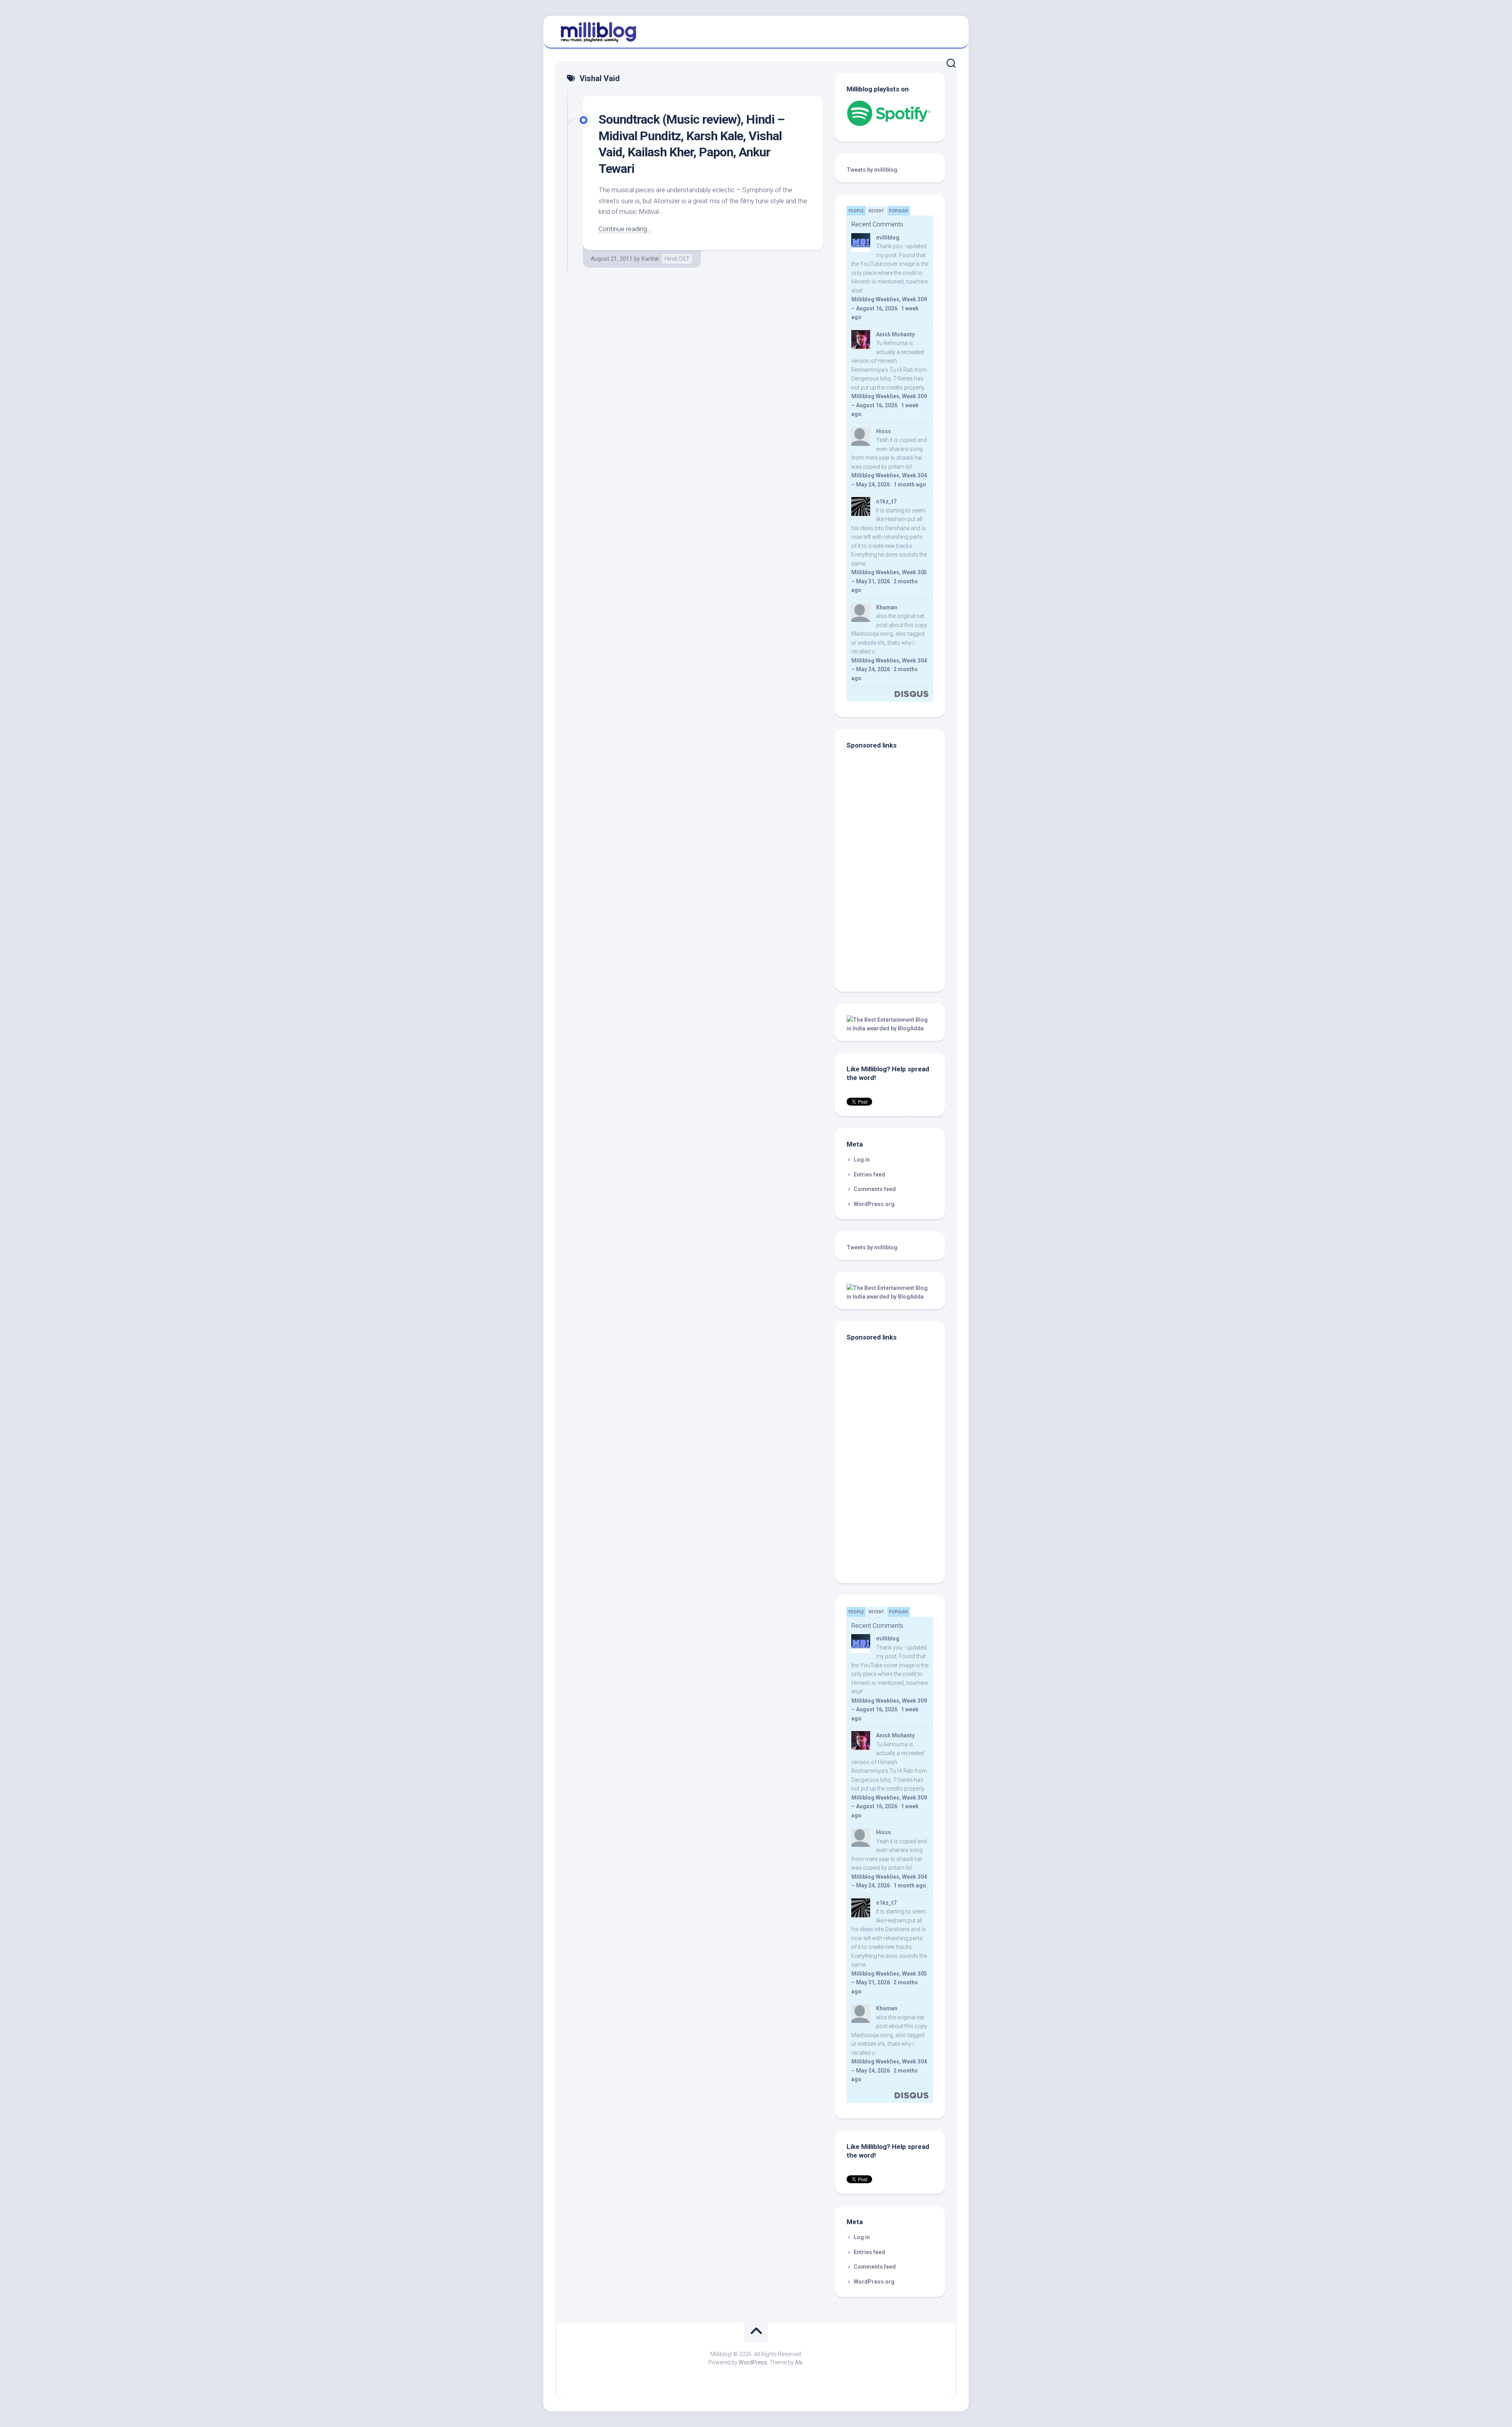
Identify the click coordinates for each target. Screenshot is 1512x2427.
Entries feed (869, 1175)
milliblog (888, 238)
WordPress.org (874, 1204)
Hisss (884, 431)
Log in (862, 1160)
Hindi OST (677, 259)
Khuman (887, 607)
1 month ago (910, 484)
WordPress (753, 2362)
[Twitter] (949, 31)
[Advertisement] (896, 926)
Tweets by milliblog (872, 170)
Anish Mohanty (895, 334)
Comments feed (875, 1189)
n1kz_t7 (886, 501)
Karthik (650, 259)
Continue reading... (625, 229)
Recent (876, 211)
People (856, 211)
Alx (799, 2362)
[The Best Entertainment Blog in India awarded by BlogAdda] (890, 1028)
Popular (899, 211)
